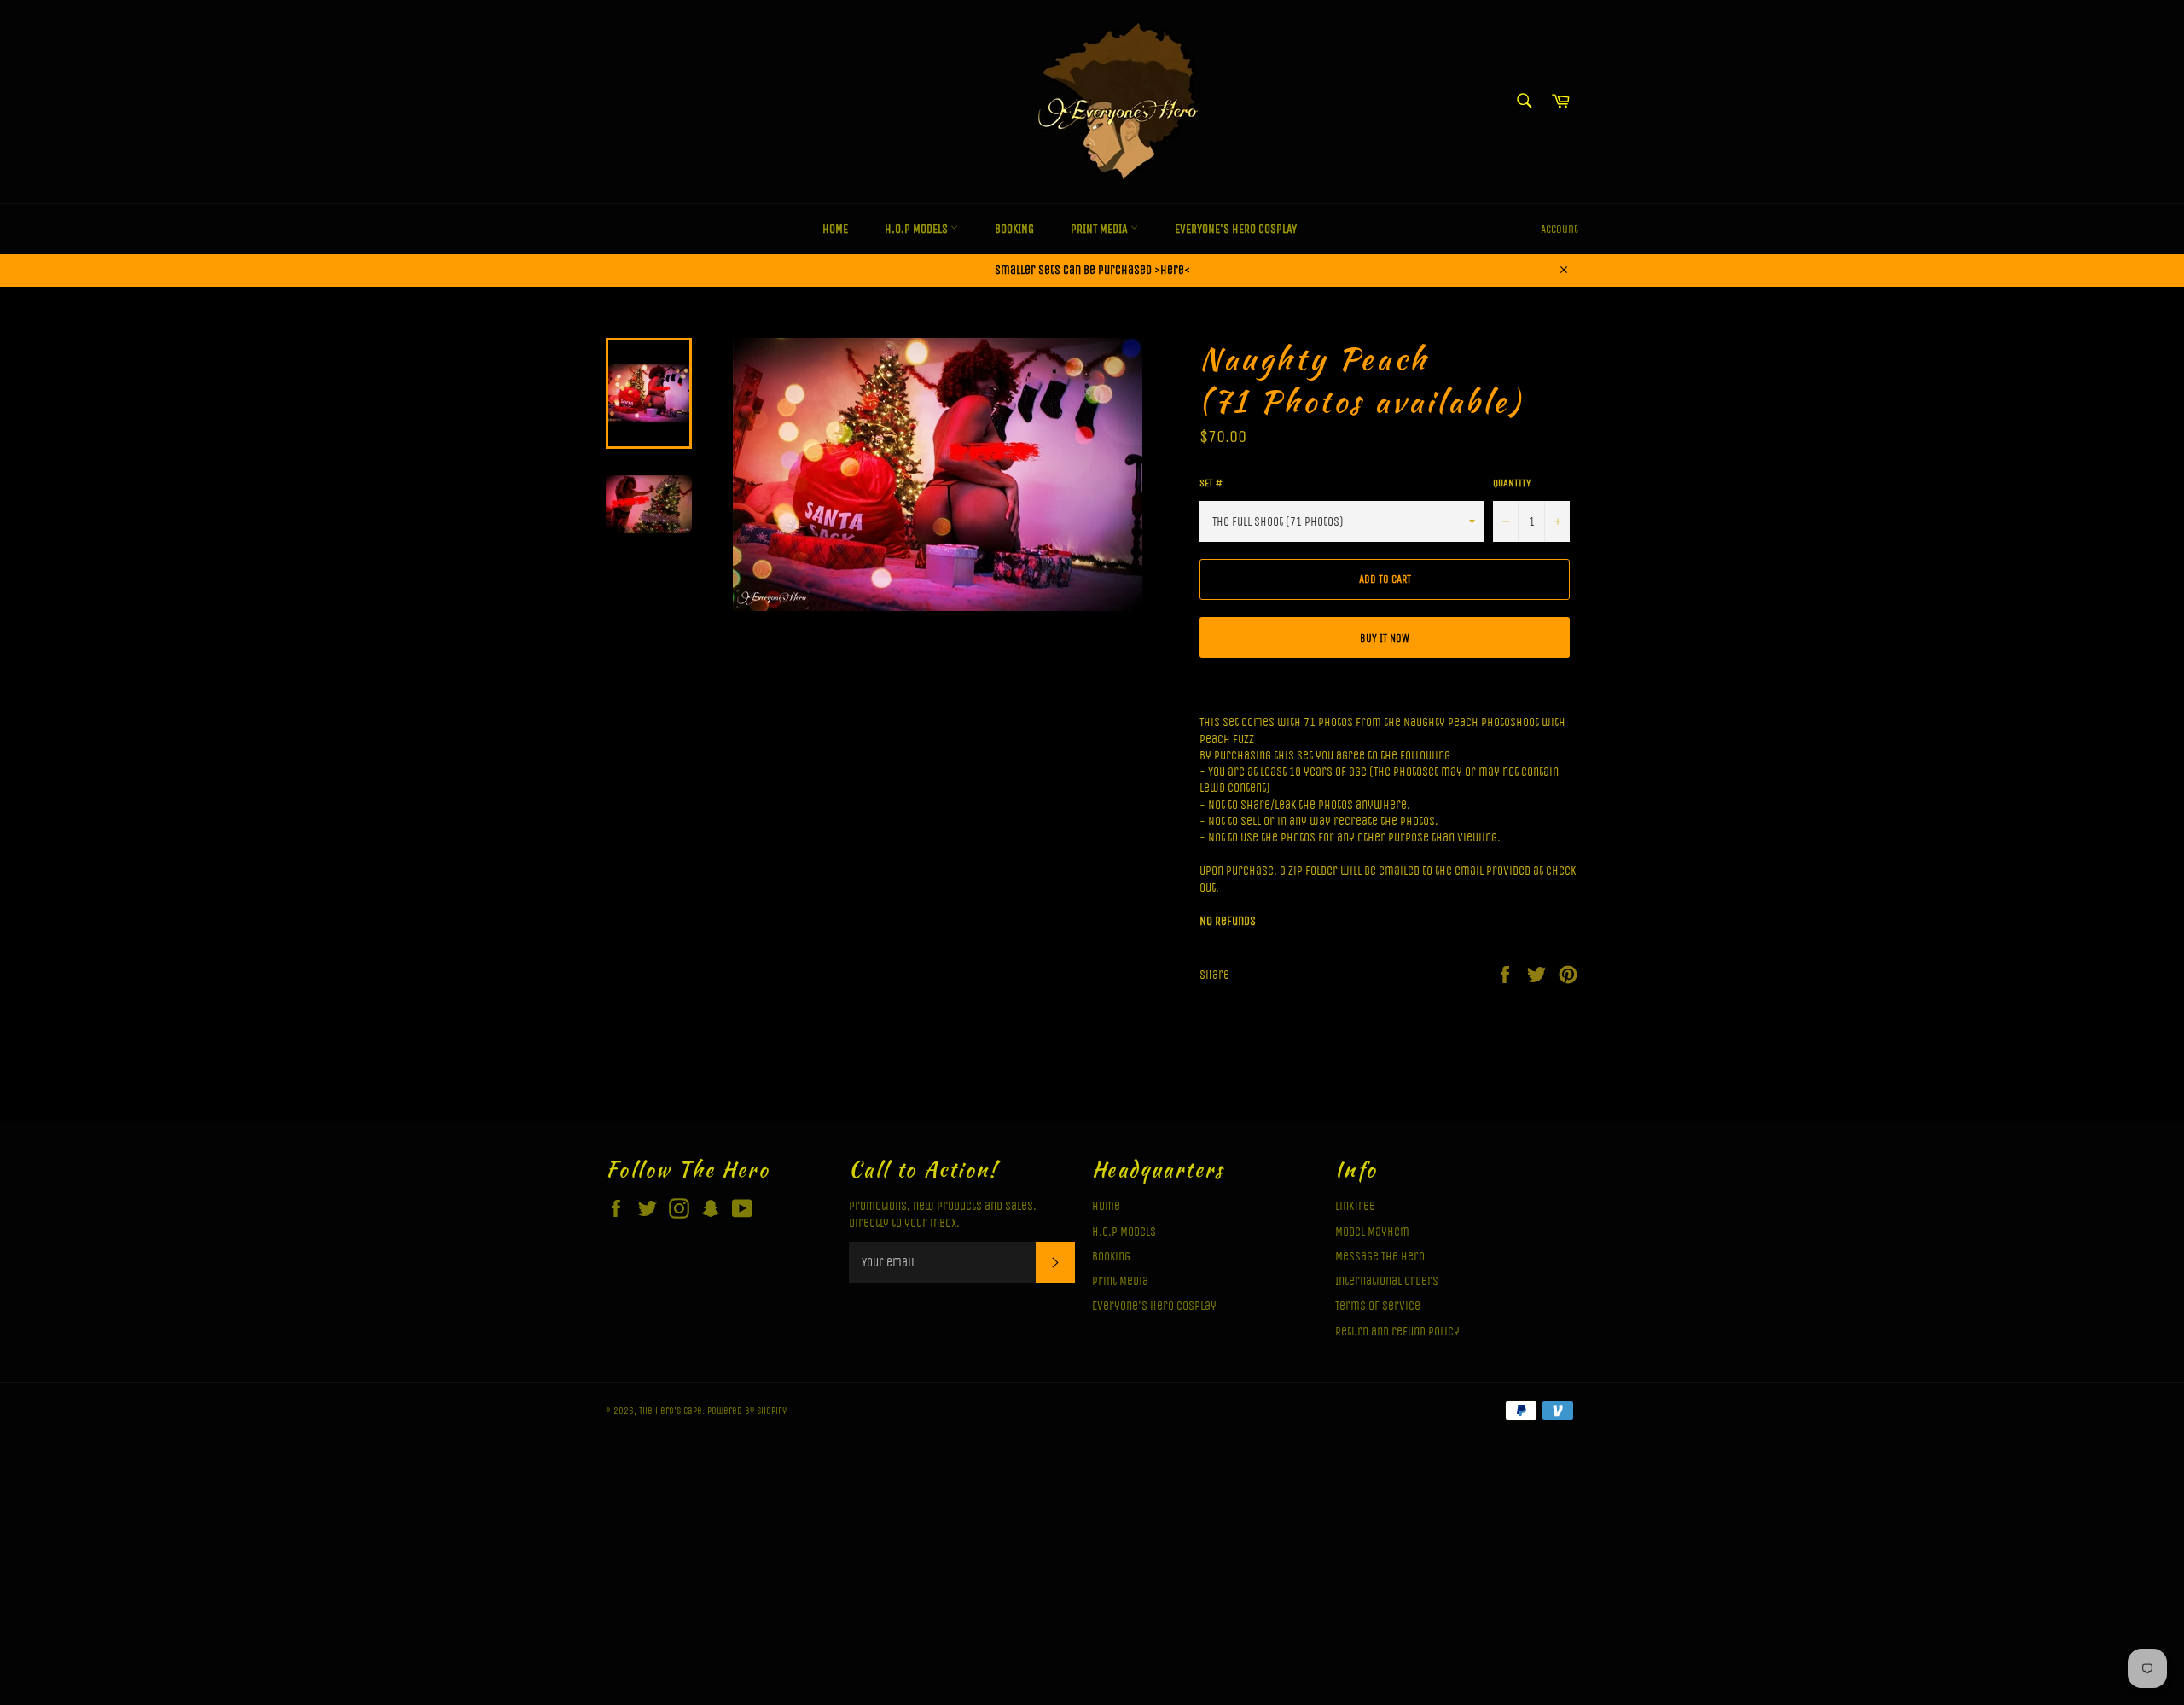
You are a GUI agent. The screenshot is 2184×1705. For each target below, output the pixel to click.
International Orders (1387, 1281)
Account (1560, 229)
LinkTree (1355, 1206)
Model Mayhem (1372, 1232)
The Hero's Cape (671, 1411)
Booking (1014, 229)
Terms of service (1378, 1306)
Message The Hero (1380, 1257)
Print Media (1101, 229)
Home (835, 229)
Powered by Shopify (747, 1411)
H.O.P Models (918, 229)
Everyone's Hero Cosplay (1236, 229)
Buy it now (1385, 638)
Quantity (1512, 483)
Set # (1211, 483)
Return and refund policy (1397, 1332)
